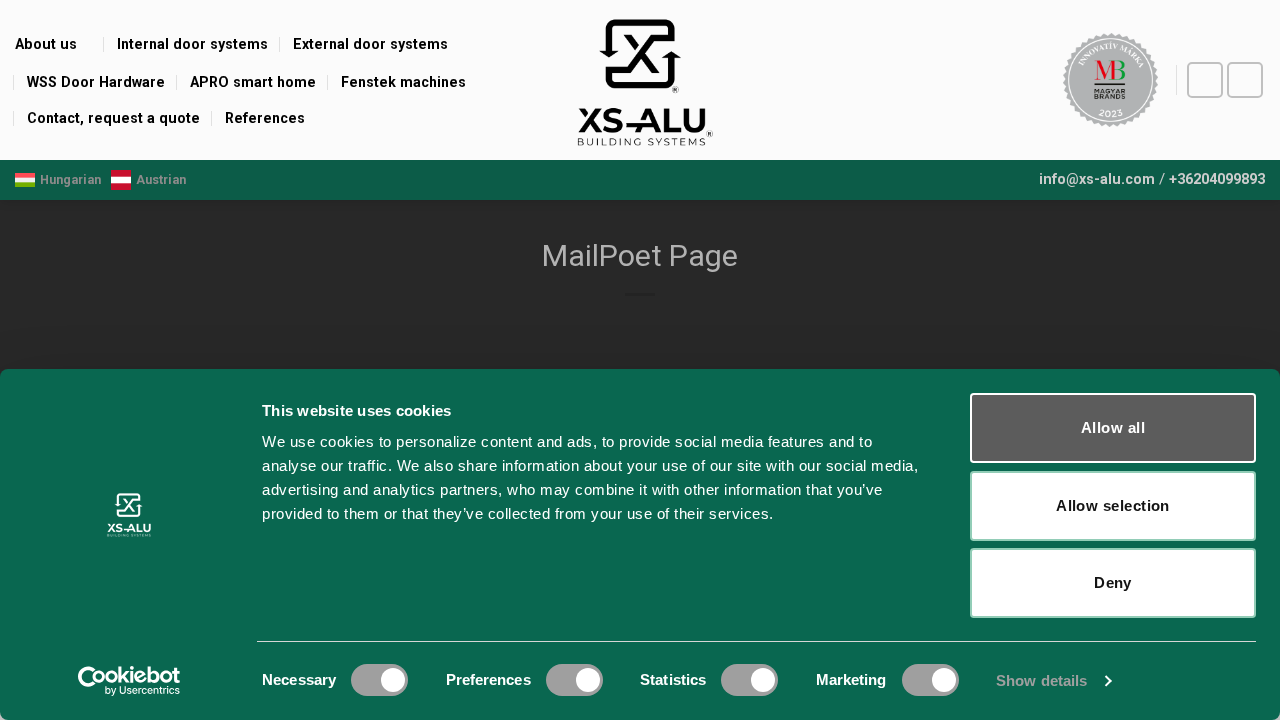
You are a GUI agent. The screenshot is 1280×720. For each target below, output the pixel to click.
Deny (1113, 582)
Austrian (161, 179)
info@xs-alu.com (1097, 179)
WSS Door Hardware (96, 82)
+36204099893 (1217, 179)
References (265, 118)
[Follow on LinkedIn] (1245, 80)
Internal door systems (192, 44)
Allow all (1113, 427)
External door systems (370, 44)
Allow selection (1113, 505)
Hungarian (70, 179)
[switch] (574, 680)
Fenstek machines (403, 82)
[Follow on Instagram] (1205, 80)
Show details (1041, 680)
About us (46, 44)
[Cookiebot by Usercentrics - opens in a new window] (129, 681)
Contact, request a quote (113, 118)
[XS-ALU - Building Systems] (640, 80)
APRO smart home (253, 82)
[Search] (1031, 80)
